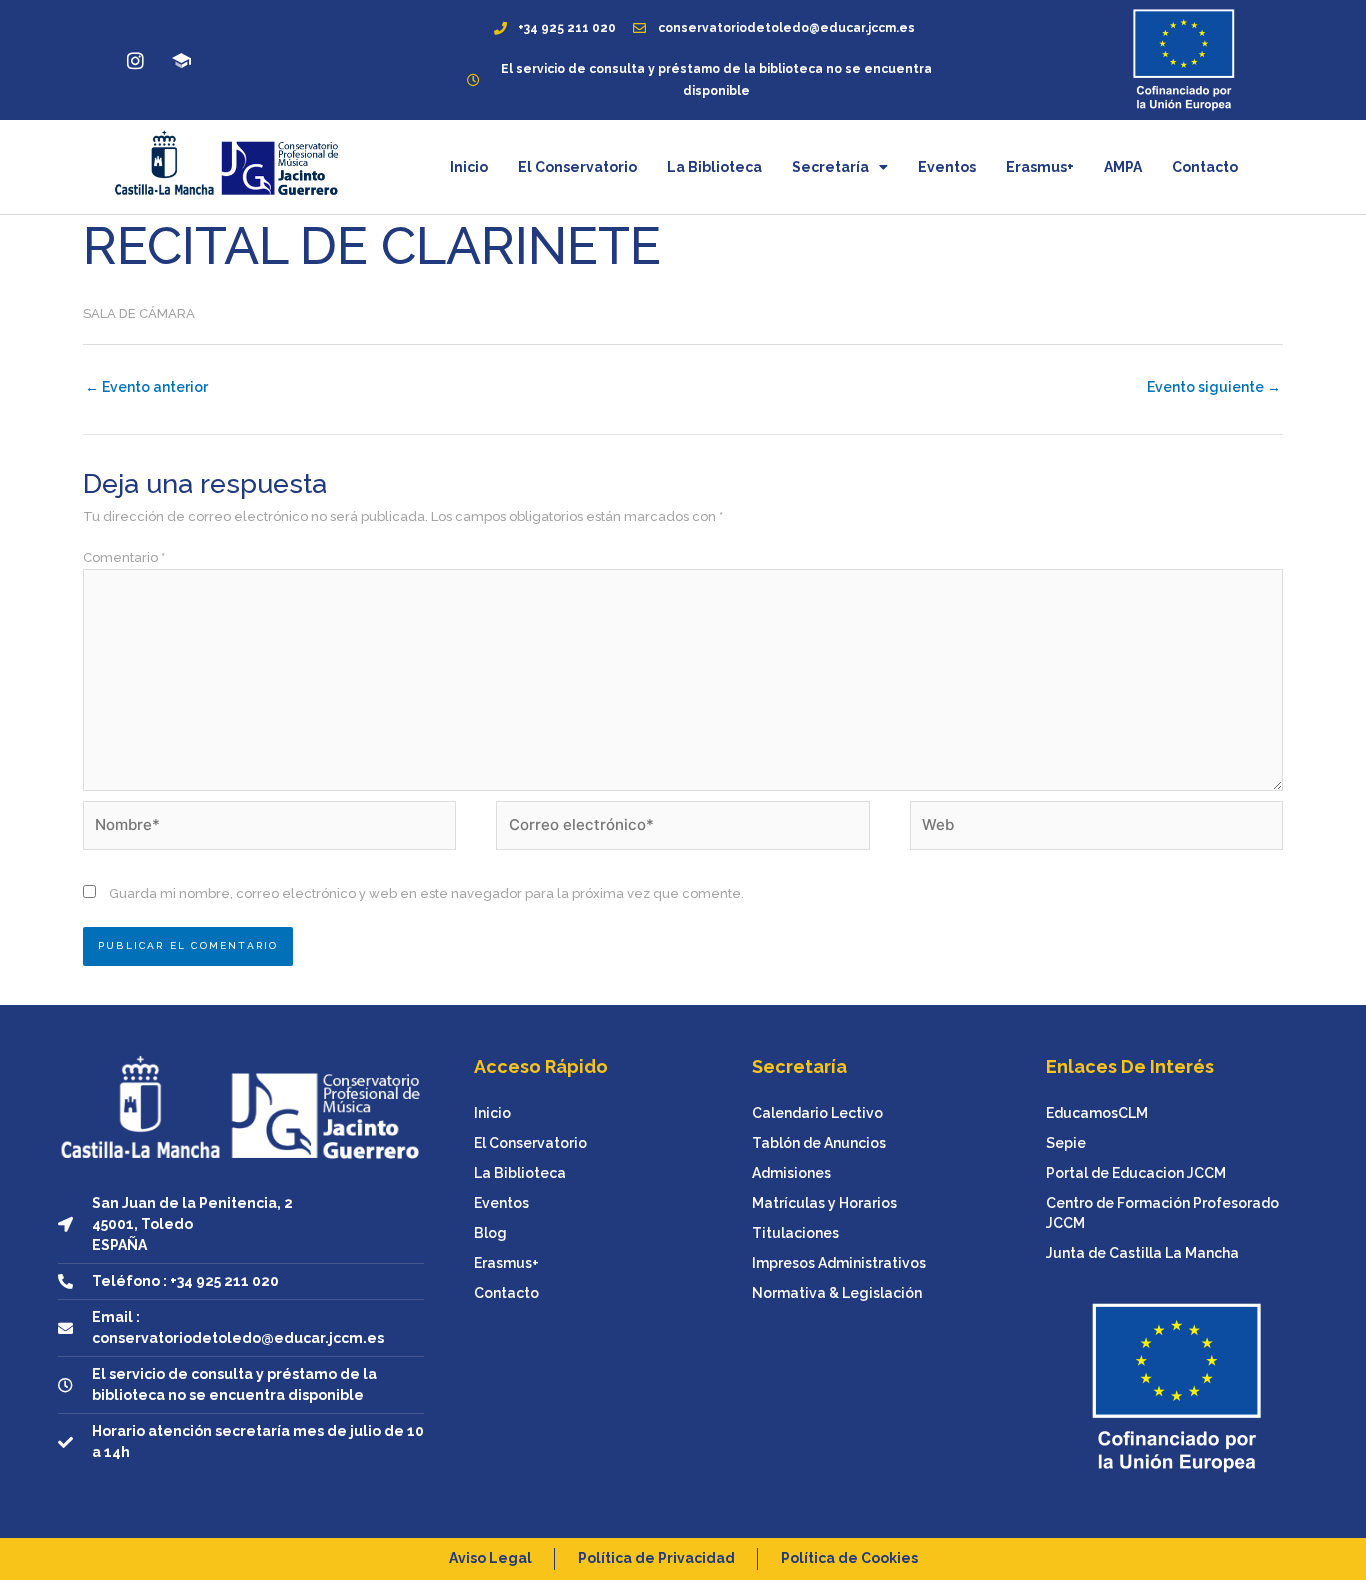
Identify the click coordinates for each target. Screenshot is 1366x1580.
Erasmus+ (1040, 167)
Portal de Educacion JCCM (1136, 1173)
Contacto (1205, 167)
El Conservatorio (577, 167)
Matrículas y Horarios (824, 1203)
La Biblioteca (714, 167)
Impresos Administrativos (839, 1263)
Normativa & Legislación (837, 1293)
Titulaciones (795, 1233)
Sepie (1066, 1143)
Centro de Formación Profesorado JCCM (1162, 1213)
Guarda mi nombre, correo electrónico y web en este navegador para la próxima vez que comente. (426, 893)
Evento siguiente (1214, 387)
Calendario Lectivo (817, 1113)
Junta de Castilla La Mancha (1142, 1253)
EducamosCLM (1097, 1113)
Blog (490, 1233)
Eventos (947, 167)
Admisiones (791, 1173)
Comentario (124, 557)
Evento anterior (146, 387)
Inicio (469, 167)
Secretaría (830, 167)
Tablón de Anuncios (819, 1143)
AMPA (1123, 167)
